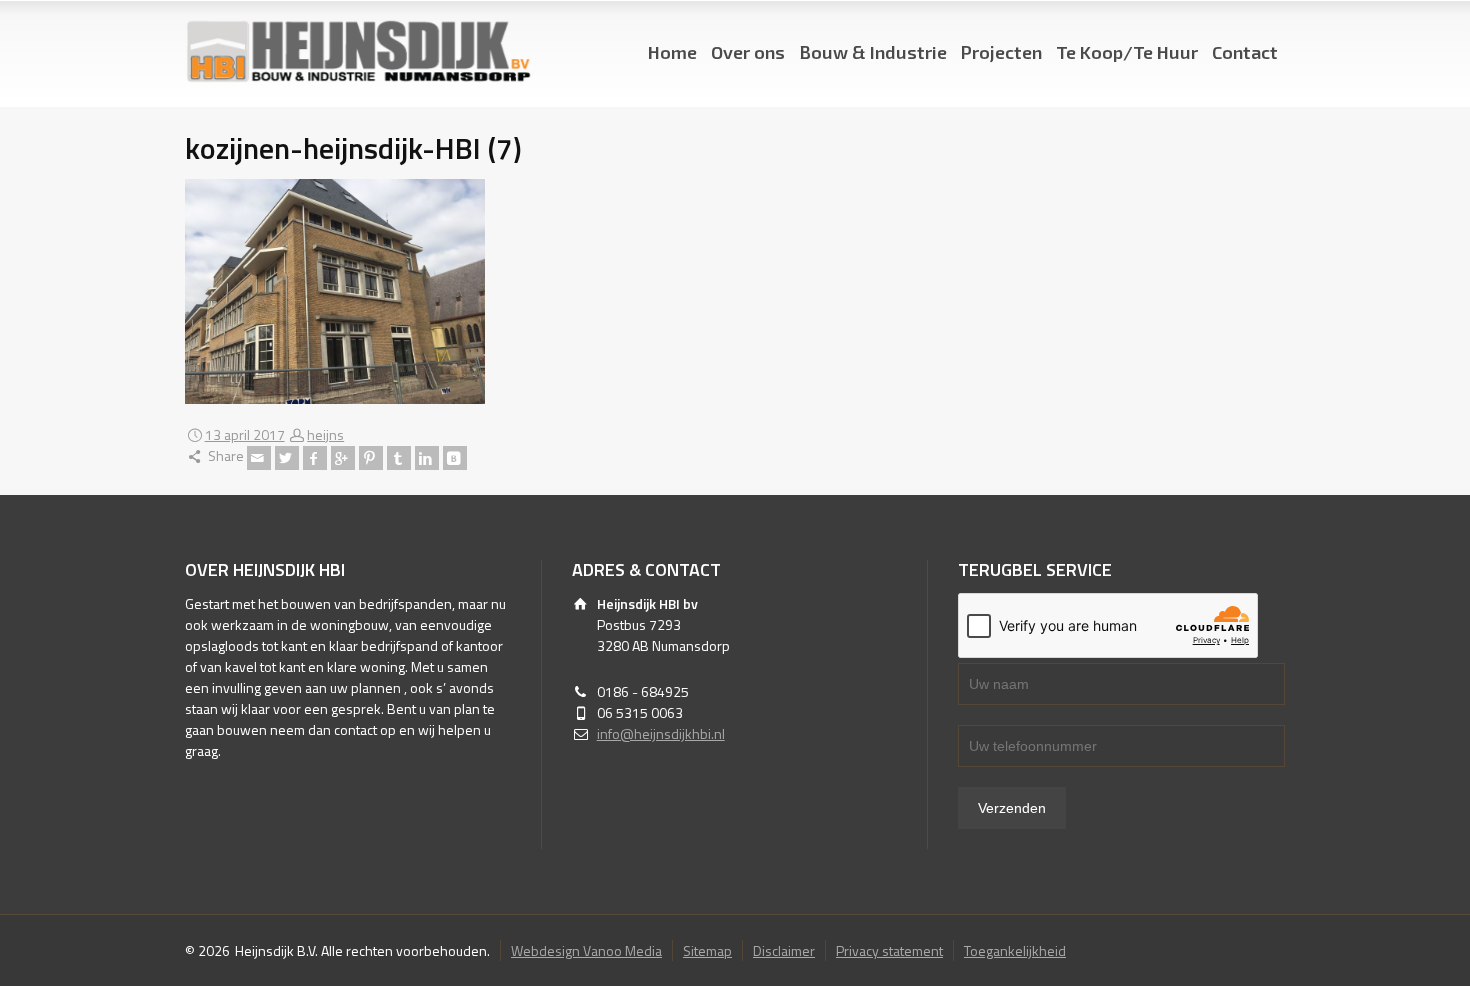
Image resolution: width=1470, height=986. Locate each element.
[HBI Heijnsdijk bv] (358, 52)
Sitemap (707, 950)
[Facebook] (315, 458)
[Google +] (343, 458)
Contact (1245, 52)
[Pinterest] (371, 458)
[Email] (259, 458)
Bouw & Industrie (873, 52)
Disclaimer (784, 950)
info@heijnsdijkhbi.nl (661, 733)
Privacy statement (889, 950)
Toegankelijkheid (1015, 950)
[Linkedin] (427, 458)
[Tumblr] (399, 458)
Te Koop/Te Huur (1127, 52)
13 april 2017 (245, 434)
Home (672, 52)
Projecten (1001, 52)
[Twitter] (287, 458)
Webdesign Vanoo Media (586, 950)
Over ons (748, 52)
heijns (325, 434)
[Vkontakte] (455, 458)
